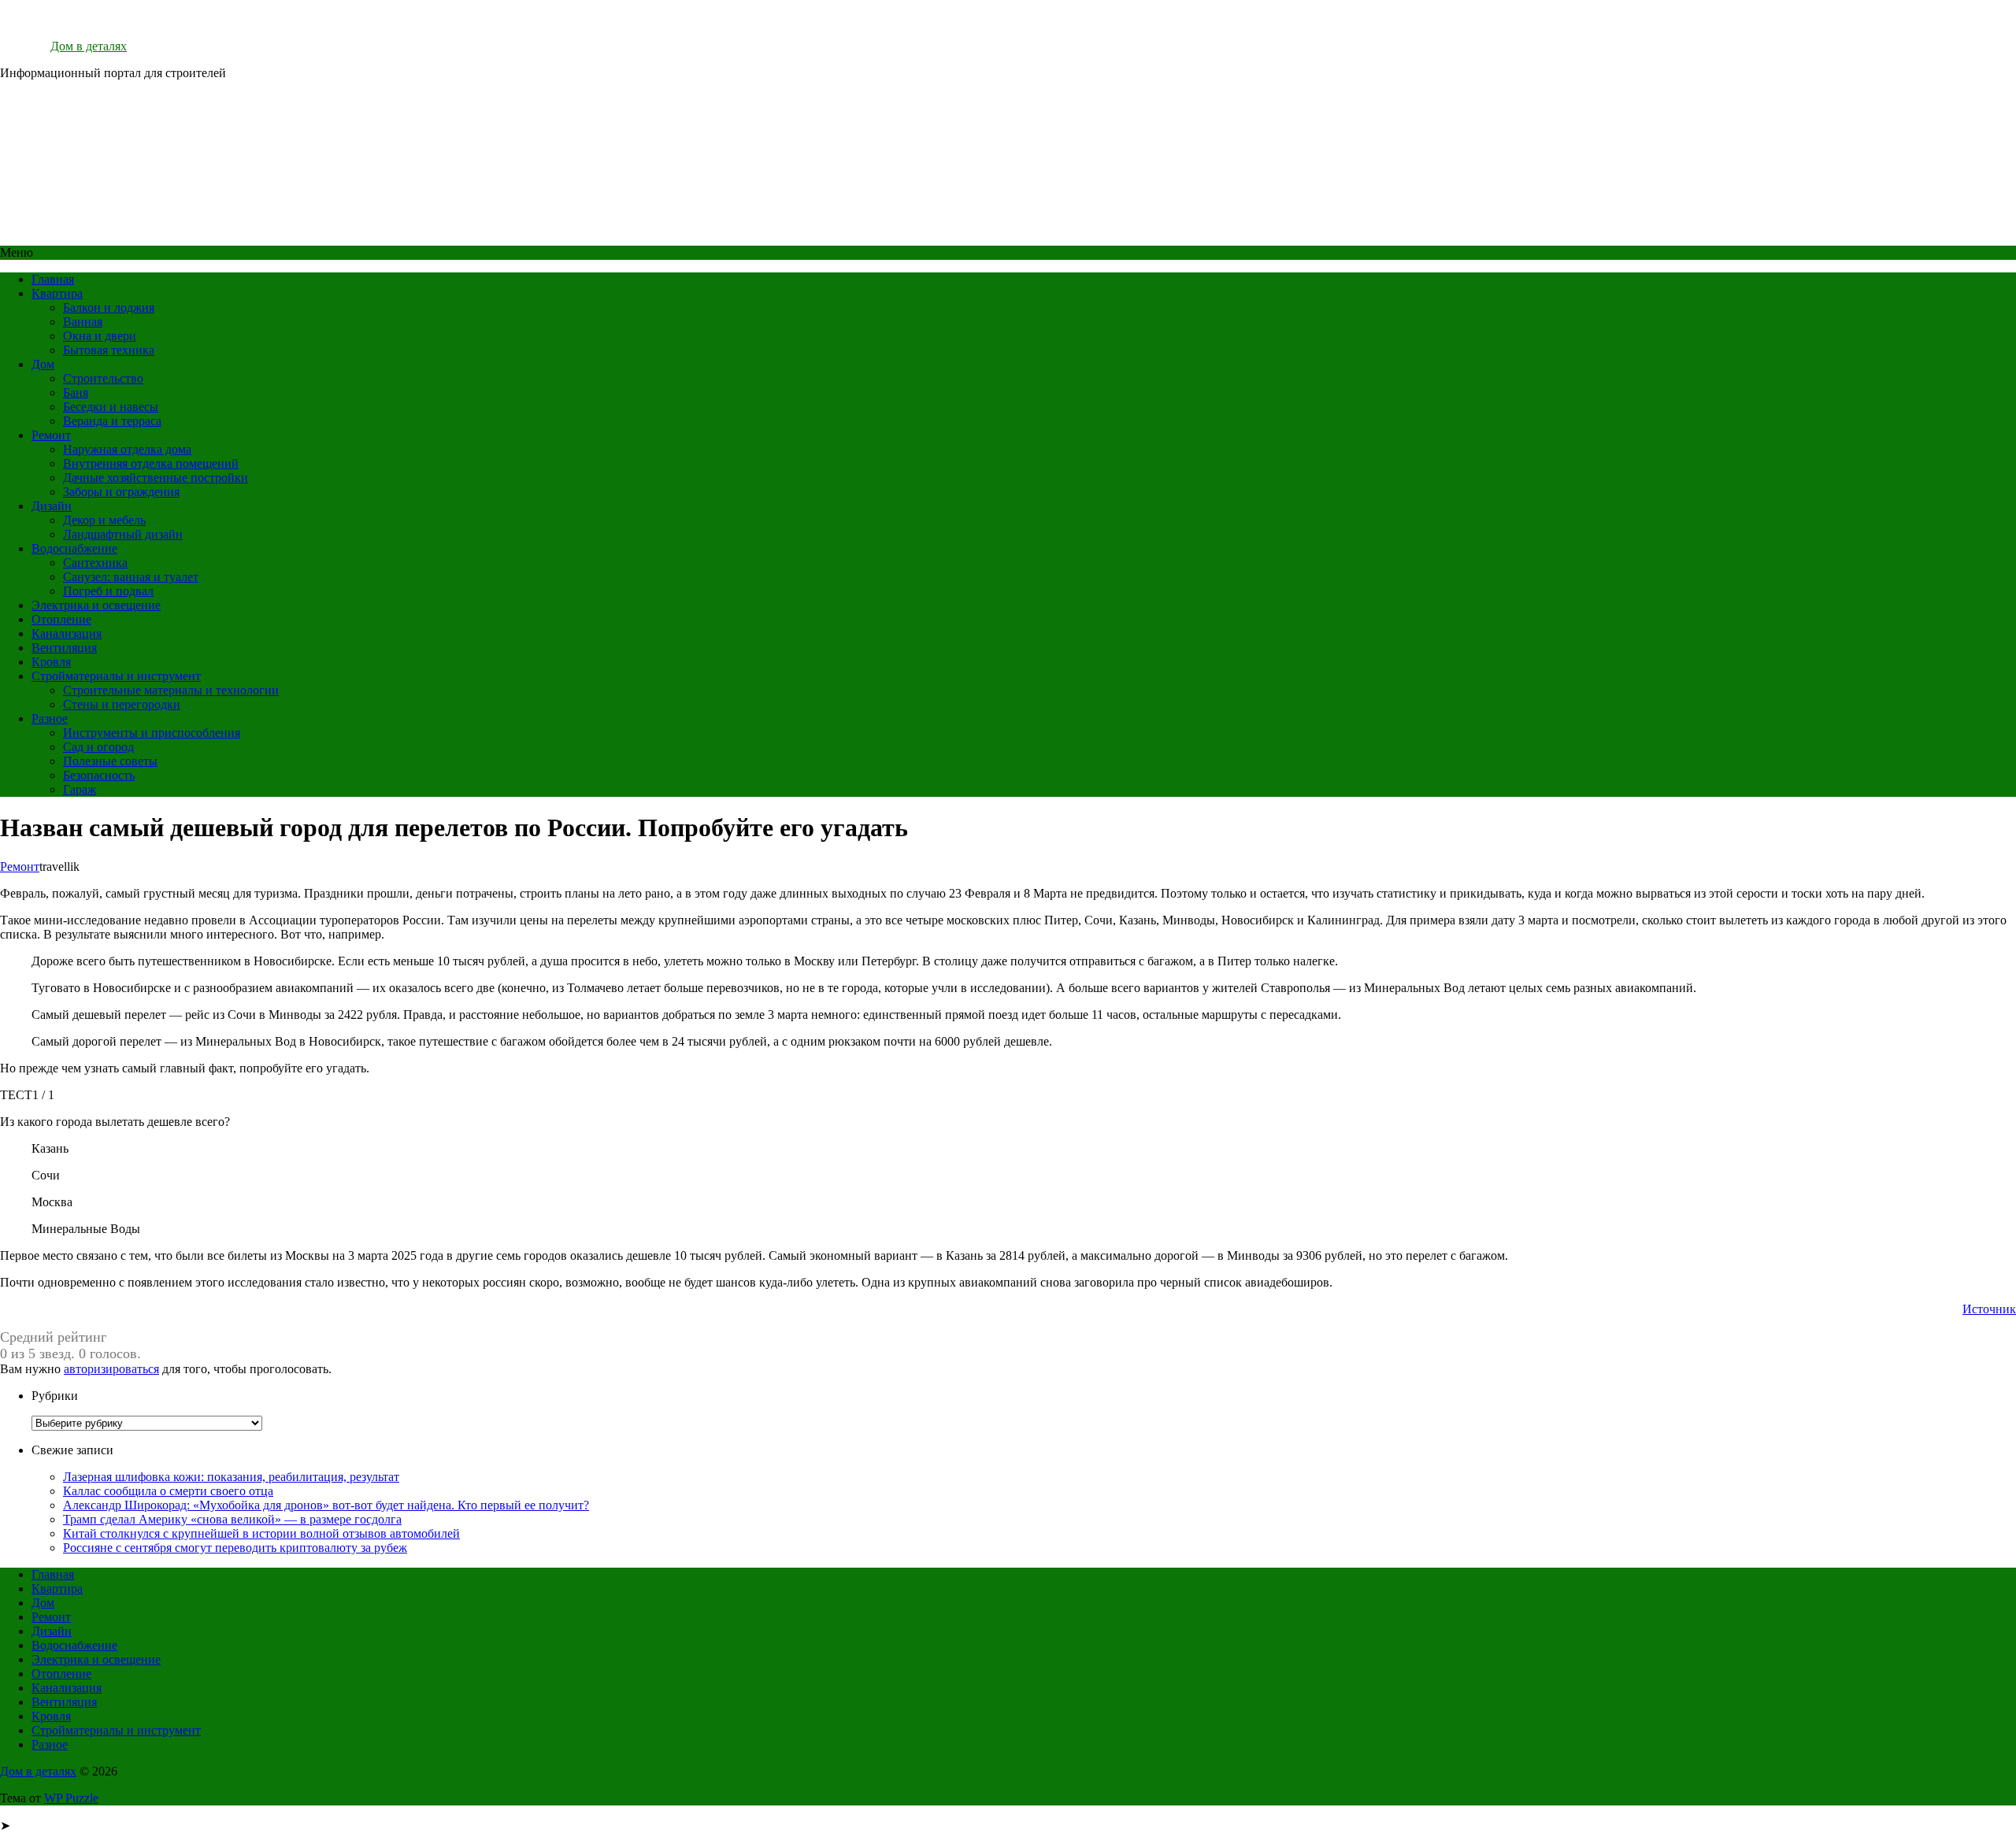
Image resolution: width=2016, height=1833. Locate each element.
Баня (76, 393)
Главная (53, 279)
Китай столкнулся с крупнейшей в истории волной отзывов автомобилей (261, 1533)
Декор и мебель (104, 520)
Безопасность (99, 775)
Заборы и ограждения (121, 492)
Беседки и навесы (111, 407)
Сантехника (95, 563)
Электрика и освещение (96, 605)
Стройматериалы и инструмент (116, 676)
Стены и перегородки (122, 704)
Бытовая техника (109, 350)
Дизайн (52, 506)
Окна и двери (100, 336)
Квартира (57, 293)
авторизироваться (111, 1369)
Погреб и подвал (108, 591)
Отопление (61, 619)
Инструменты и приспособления (152, 733)
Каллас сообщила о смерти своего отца (168, 1491)
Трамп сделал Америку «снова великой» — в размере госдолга (232, 1519)
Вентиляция (64, 648)
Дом (43, 364)
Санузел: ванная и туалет (131, 577)
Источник (1989, 1309)
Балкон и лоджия (109, 307)
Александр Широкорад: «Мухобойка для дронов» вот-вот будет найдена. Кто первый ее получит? (326, 1505)
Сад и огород (98, 747)
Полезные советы (110, 761)
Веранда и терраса (112, 421)
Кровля (51, 662)
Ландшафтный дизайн (123, 534)
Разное (50, 718)
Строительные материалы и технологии (171, 690)
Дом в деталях (89, 46)
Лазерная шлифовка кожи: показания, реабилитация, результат (231, 1477)
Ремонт (51, 435)
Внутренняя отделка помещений (151, 463)
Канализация (67, 633)
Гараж (80, 789)
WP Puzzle (71, 1798)
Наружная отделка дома (127, 449)
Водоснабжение (74, 548)
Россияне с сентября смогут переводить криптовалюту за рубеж (235, 1548)
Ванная (83, 322)
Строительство (103, 378)
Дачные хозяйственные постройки (156, 478)
